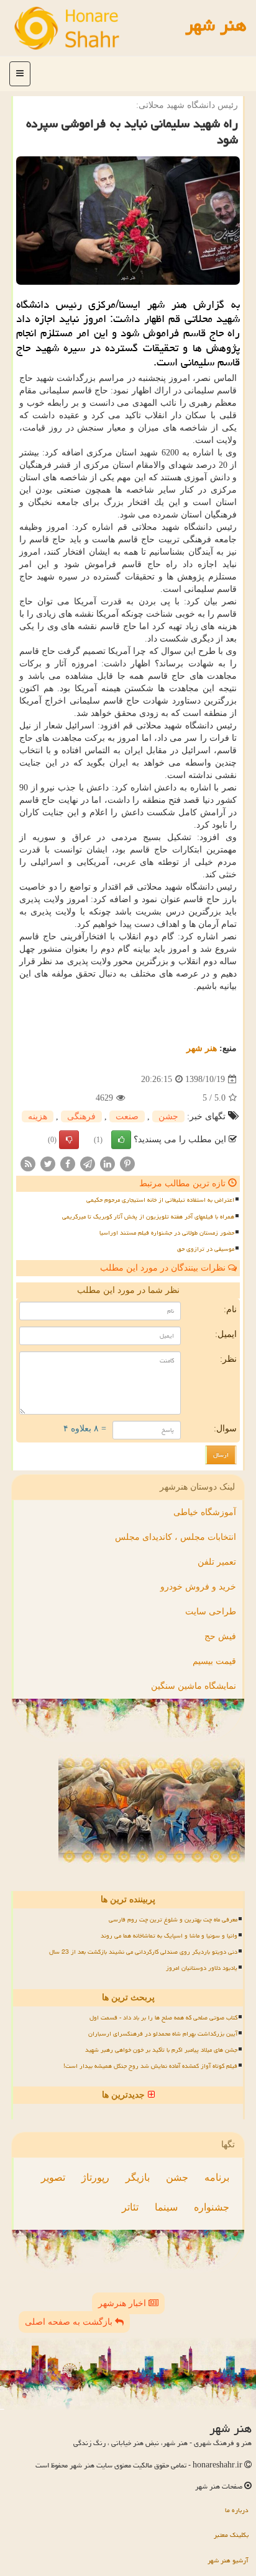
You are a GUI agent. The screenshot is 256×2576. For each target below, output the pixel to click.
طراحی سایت (211, 1612)
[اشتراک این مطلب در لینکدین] (107, 1164)
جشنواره (212, 2207)
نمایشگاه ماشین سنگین (194, 1686)
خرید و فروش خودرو (198, 1587)
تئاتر (130, 2207)
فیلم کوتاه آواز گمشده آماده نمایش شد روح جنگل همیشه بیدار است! (150, 2066)
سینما (166, 2207)
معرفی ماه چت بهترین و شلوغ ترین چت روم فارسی (173, 1920)
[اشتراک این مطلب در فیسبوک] (68, 1164)
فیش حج (220, 1636)
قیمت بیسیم (214, 1661)
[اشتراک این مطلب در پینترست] (127, 1164)
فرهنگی (81, 1116)
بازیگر (138, 2177)
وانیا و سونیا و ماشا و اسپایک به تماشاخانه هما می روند (169, 1936)
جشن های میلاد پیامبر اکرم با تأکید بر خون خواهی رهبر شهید (161, 2050)
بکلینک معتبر (231, 2535)
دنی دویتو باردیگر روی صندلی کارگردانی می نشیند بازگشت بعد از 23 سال (143, 1952)
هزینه (38, 1116)
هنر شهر (216, 25)
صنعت (127, 1116)
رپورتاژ (95, 2177)
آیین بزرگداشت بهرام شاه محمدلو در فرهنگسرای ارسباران (163, 2034)
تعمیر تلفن (217, 1562)
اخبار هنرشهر (123, 2303)
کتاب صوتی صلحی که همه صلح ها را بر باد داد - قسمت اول (163, 2018)
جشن (168, 1116)
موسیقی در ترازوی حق (206, 1249)
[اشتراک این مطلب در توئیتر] (48, 1164)
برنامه (217, 2177)
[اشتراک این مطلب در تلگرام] (88, 1164)
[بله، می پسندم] (121, 1140)
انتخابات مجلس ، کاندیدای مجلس (176, 1537)
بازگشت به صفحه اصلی (70, 2322)
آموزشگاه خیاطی (205, 1512)
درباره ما (237, 2510)
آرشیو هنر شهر (228, 2560)
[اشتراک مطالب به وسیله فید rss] (28, 1164)
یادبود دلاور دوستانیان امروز (202, 1968)
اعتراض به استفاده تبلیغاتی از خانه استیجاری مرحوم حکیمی (160, 1200)
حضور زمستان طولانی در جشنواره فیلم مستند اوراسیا (167, 1233)
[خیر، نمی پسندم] (69, 1140)
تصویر (53, 2177)
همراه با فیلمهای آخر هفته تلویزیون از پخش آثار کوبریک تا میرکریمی (148, 1217)
